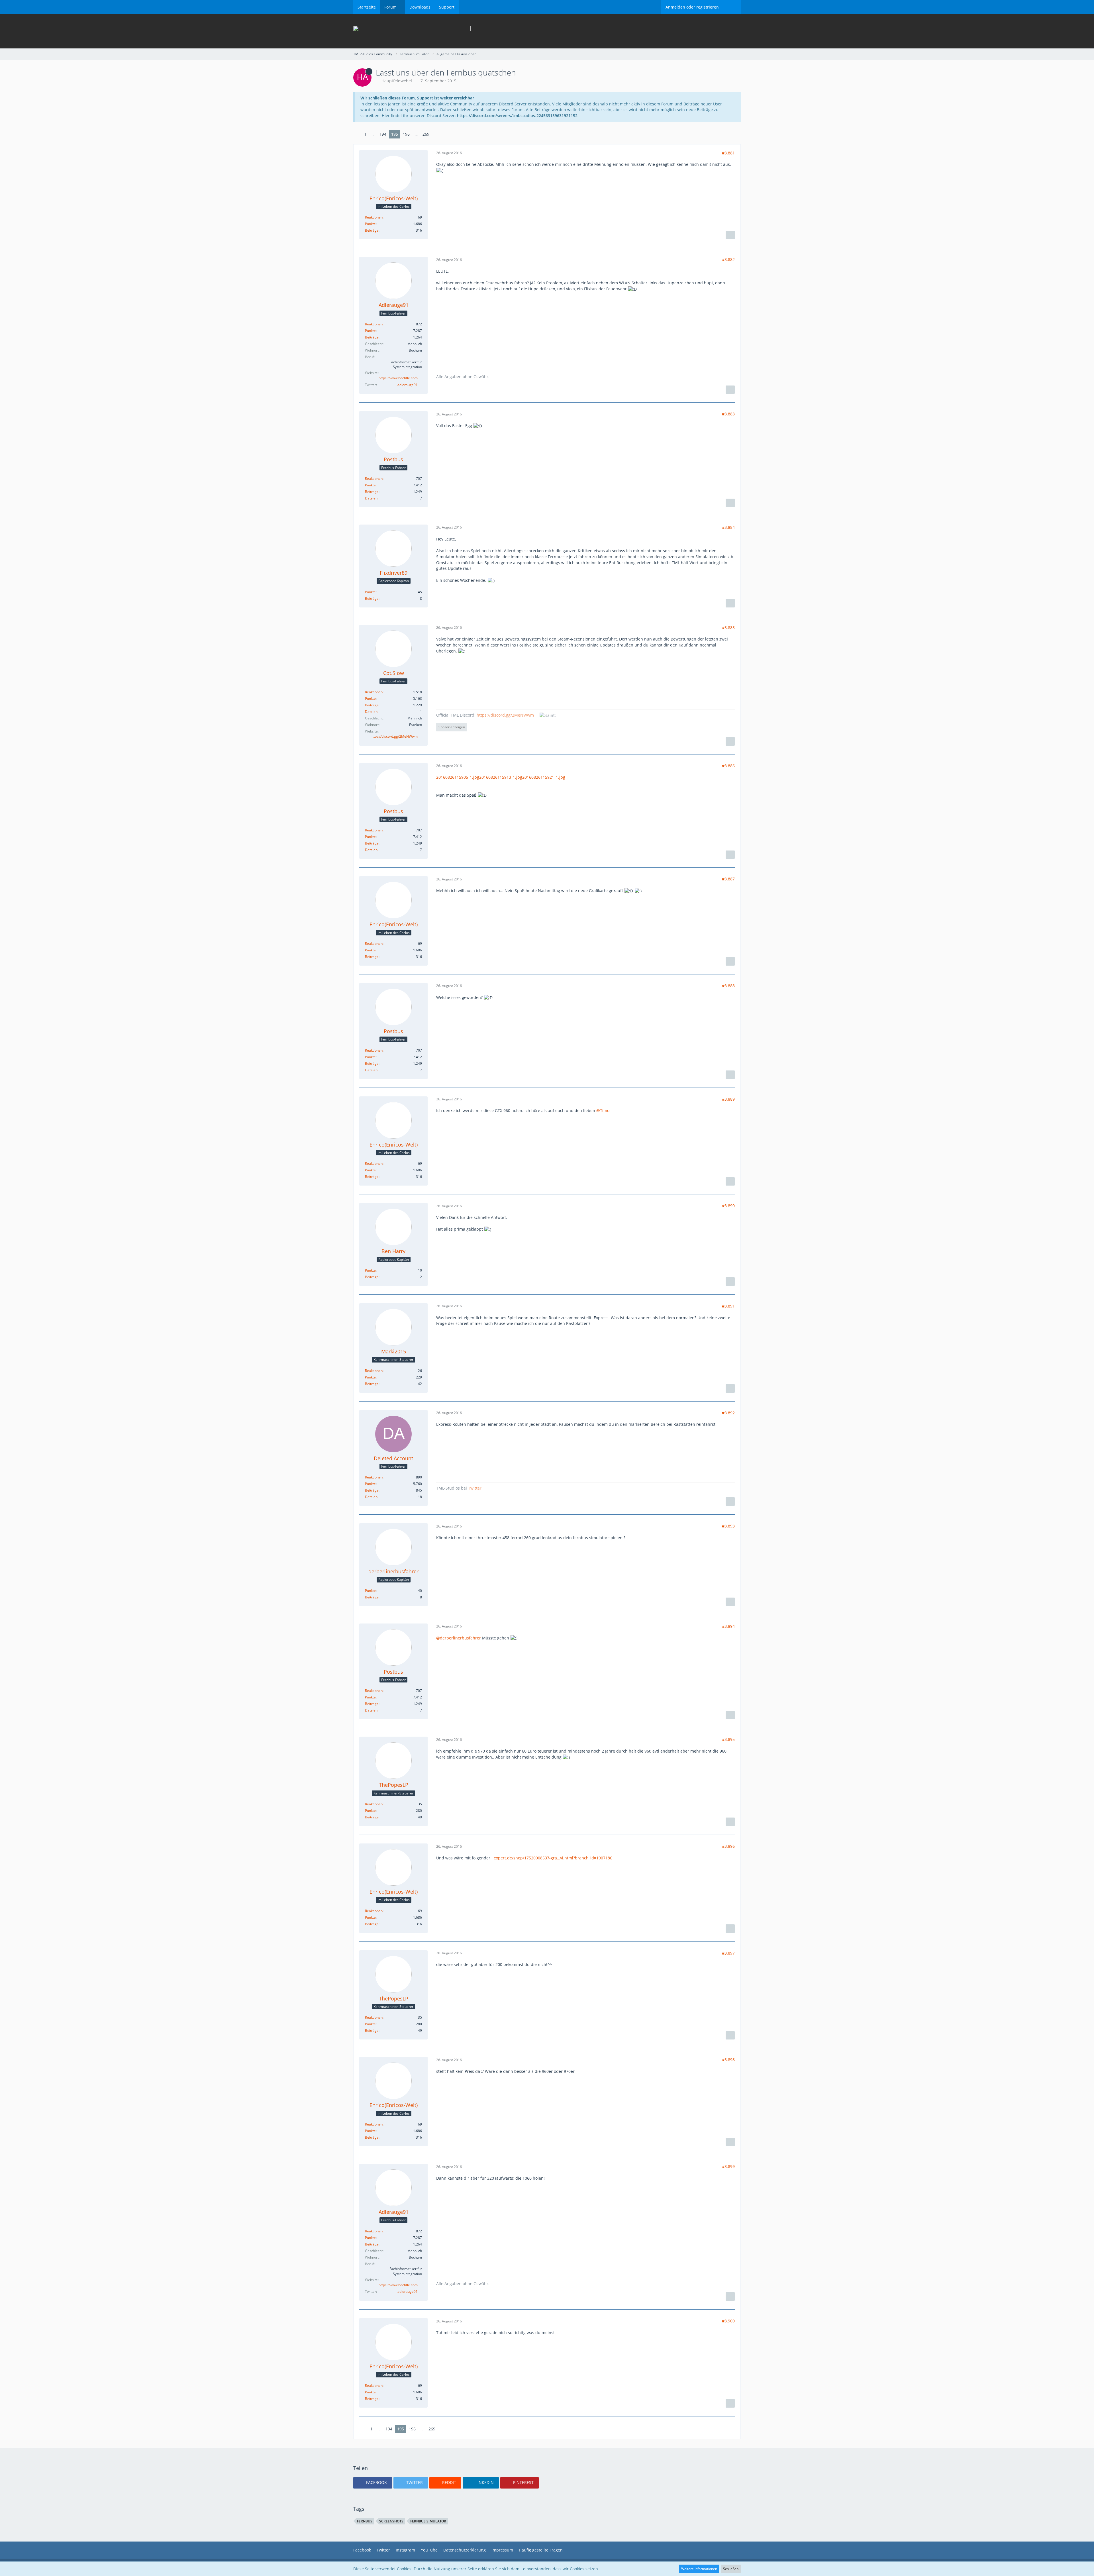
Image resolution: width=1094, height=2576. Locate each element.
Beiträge (372, 230)
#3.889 (728, 1099)
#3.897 (728, 1953)
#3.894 (728, 1626)
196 (406, 134)
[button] (373, 2483)
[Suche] (732, 7)
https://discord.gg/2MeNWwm (394, 736)
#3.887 (728, 879)
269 (426, 134)
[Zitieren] (730, 235)
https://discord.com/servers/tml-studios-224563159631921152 (517, 116)
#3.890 (728, 1206)
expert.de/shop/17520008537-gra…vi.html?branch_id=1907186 (553, 1858)
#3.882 (728, 259)
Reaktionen (374, 217)
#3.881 (728, 153)
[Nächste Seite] (436, 134)
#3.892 (728, 1413)
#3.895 (728, 1739)
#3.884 (728, 527)
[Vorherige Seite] (358, 134)
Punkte (370, 224)
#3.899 (728, 2166)
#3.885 (728, 628)
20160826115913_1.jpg (501, 777)
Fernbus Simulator (428, 2521)
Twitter (475, 1488)
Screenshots (391, 2521)
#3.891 (728, 1306)
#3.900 (728, 2321)
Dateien (371, 498)
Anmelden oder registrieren (692, 7)
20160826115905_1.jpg (458, 777)
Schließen (731, 2569)
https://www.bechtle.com (398, 378)
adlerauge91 (408, 385)
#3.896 (728, 1846)
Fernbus (365, 2521)
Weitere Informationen (699, 2569)
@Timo (603, 1110)
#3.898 (728, 2060)
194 (383, 134)
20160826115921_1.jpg (544, 777)
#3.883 (728, 414)
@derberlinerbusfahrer (459, 1638)
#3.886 (728, 766)
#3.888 (728, 986)
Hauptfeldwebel (397, 81)
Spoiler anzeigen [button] (452, 727)
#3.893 (728, 1526)
